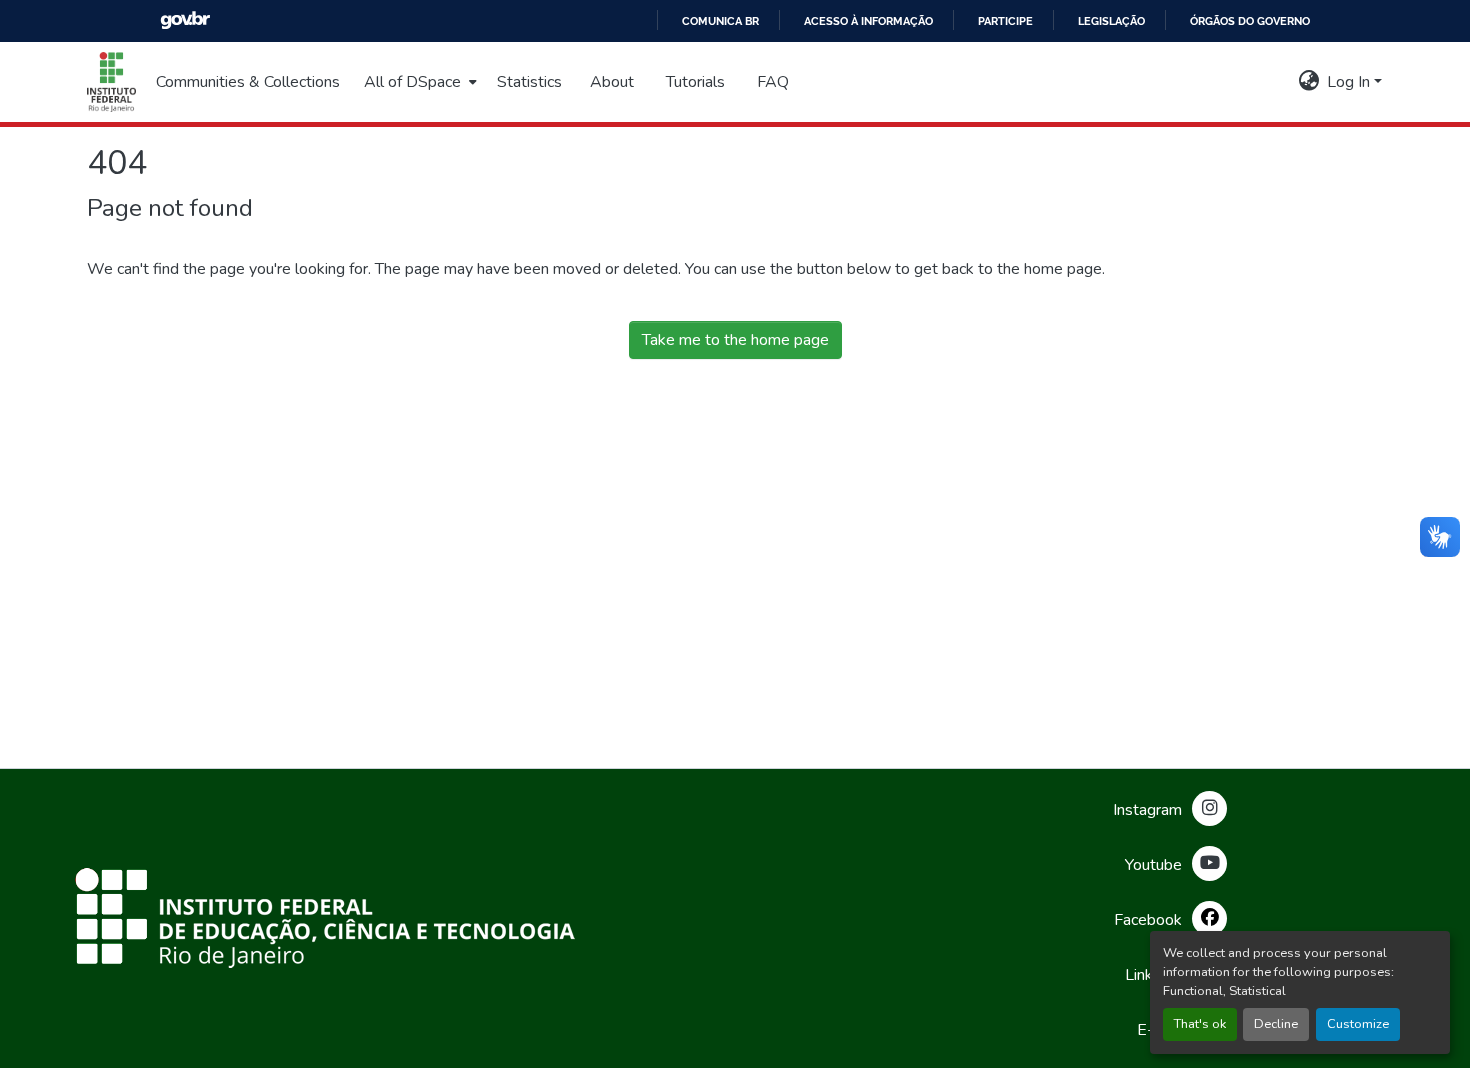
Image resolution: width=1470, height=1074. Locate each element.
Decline (1276, 1024)
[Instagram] (1209, 808)
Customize (1358, 1024)
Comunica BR (720, 21)
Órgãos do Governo (1250, 21)
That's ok (1200, 1024)
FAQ (773, 82)
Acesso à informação (868, 21)
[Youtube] (1209, 863)
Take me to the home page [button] (735, 340)
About (612, 82)
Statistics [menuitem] (529, 82)
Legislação (1111, 21)
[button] (111, 82)
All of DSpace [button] (412, 82)
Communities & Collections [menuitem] (248, 82)
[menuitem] (418, 82)
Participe (1005, 21)
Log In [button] (1350, 82)
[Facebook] (1209, 918)
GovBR (185, 20)
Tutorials (695, 82)
